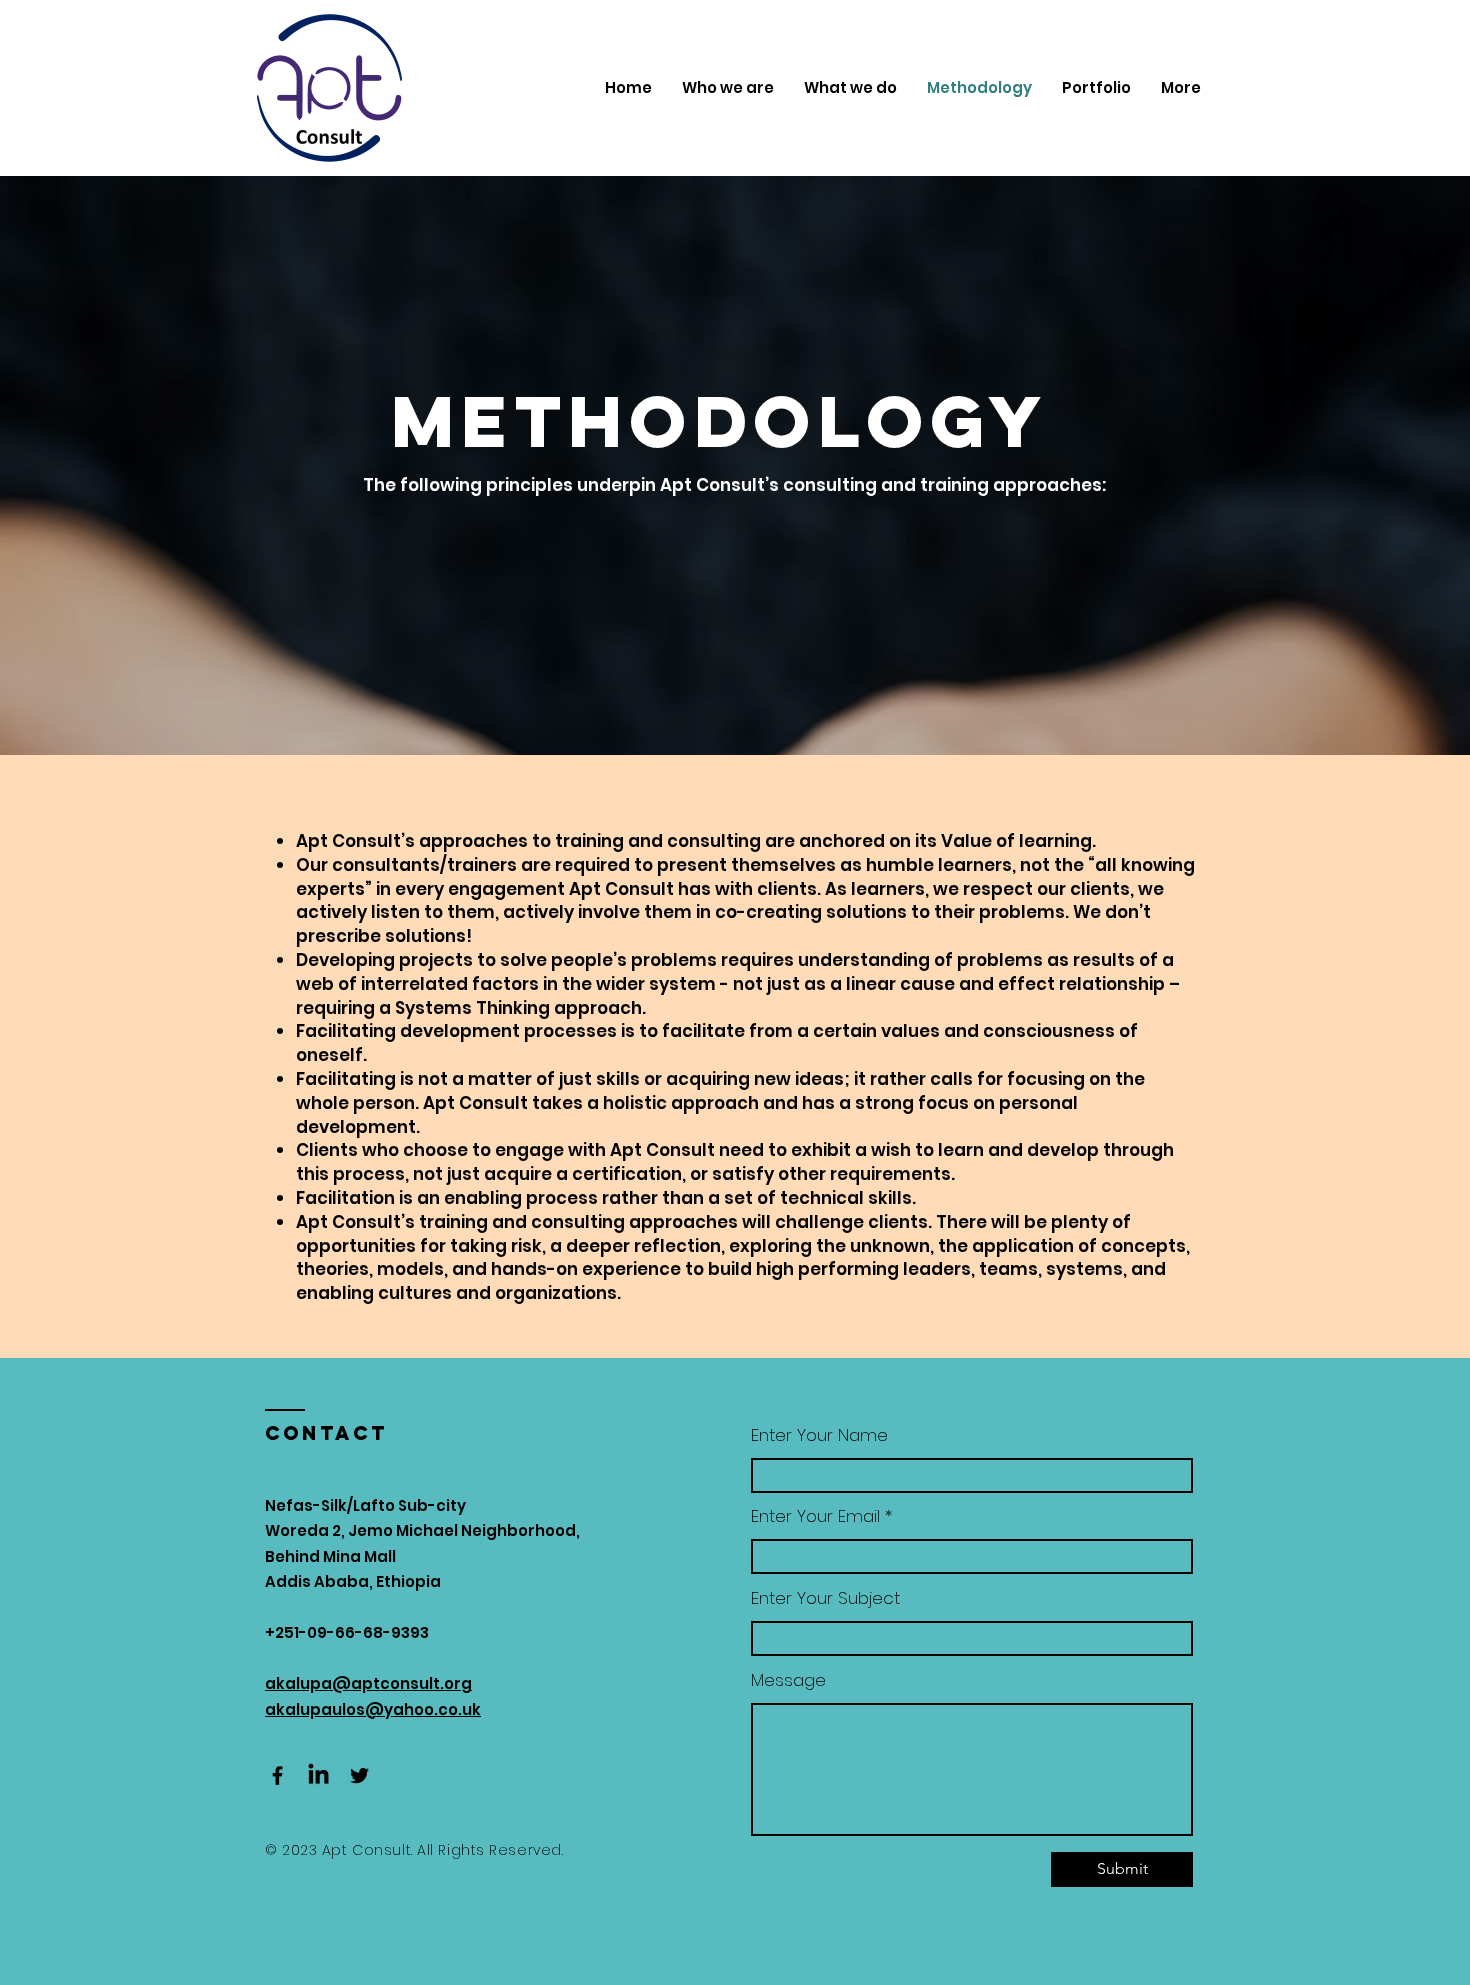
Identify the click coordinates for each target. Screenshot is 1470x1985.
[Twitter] (359, 1775)
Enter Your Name (819, 1435)
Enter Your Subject (825, 1598)
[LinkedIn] (318, 1775)
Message (788, 1680)
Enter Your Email (815, 1516)
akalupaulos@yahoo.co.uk (373, 1709)
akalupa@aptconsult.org (368, 1683)
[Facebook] (277, 1775)
